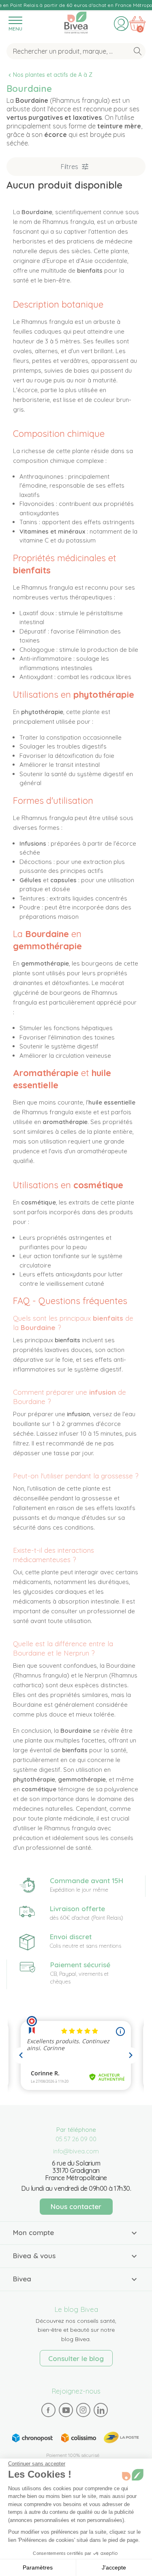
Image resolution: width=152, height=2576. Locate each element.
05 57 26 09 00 (76, 2139)
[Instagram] (83, 2410)
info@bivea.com (76, 2151)
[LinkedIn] (101, 2410)
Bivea (76, 21)
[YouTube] (66, 2410)
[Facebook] (48, 2410)
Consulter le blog (76, 2358)
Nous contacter (76, 2206)
